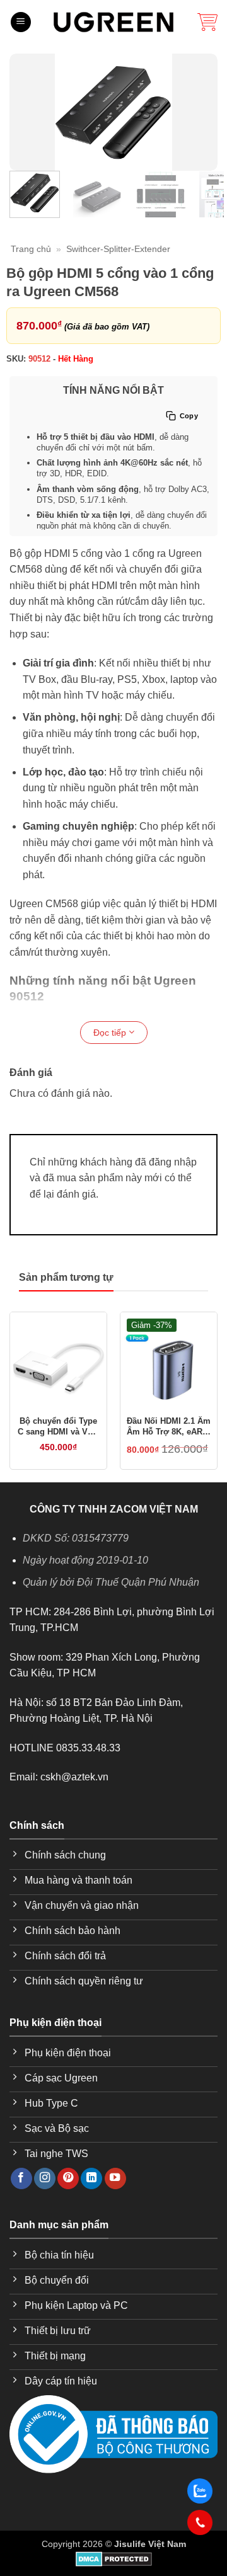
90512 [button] (39, 359)
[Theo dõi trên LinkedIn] (91, 2179)
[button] (21, 22)
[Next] (200, 112)
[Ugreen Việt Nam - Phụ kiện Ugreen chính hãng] (113, 22)
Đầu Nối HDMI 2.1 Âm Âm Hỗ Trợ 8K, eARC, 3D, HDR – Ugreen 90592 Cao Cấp (169, 1427)
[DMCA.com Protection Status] (114, 2558)
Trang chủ (31, 249)
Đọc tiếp (111, 1033)
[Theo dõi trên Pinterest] (68, 2179)
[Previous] (27, 112)
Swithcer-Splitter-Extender (118, 249)
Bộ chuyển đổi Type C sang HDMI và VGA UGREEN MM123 (59, 1427)
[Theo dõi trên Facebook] (21, 2179)
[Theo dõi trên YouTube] (115, 2179)
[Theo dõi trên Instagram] (45, 2179)
